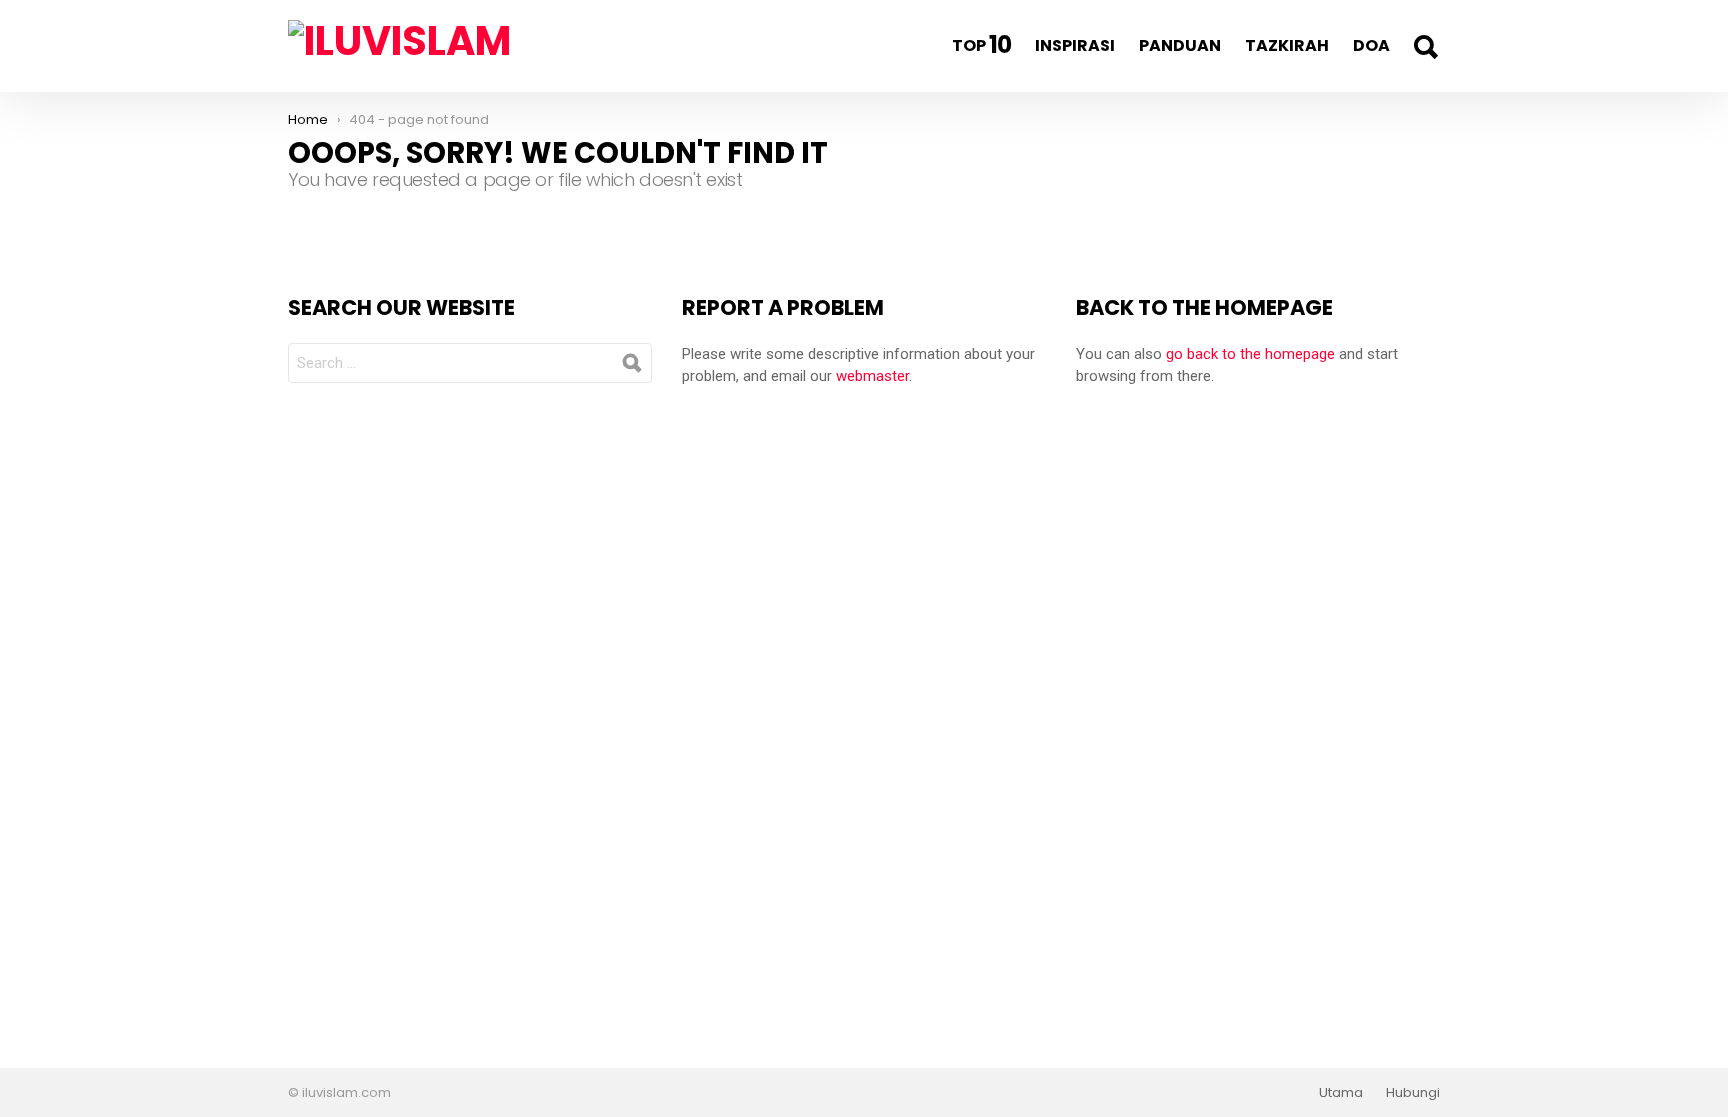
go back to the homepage (1250, 354)
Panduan (1180, 45)
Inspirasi (1075, 45)
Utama (1341, 1093)
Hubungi (1413, 1093)
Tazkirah (1287, 45)
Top (981, 44)
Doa (1371, 45)
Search (1425, 47)
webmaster (872, 376)
